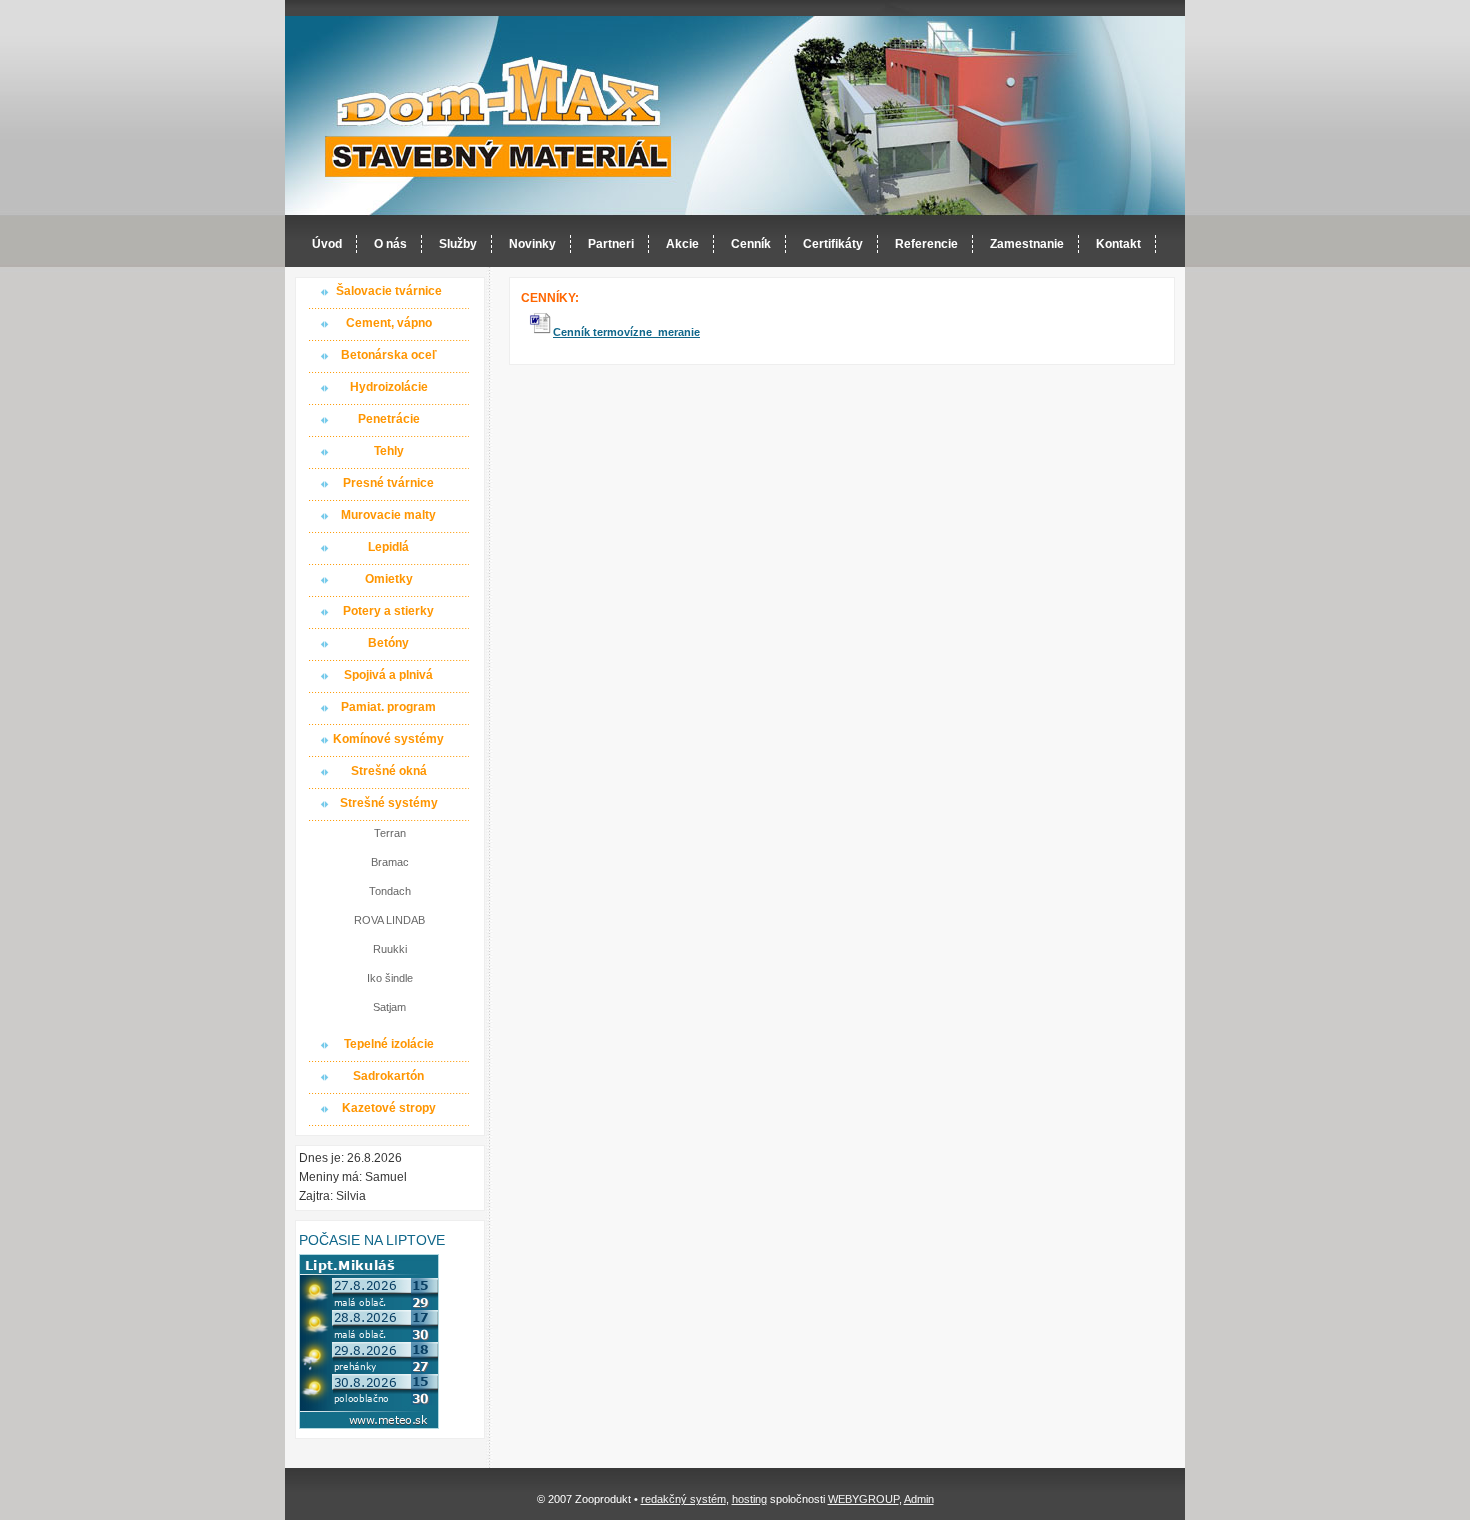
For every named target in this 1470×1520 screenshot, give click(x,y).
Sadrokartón (388, 1076)
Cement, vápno (389, 323)
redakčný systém (683, 1499)
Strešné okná (389, 771)
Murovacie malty (388, 515)
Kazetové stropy (389, 1108)
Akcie (682, 244)
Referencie (926, 244)
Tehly (389, 451)
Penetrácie (389, 419)
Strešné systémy (389, 803)
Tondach (390, 891)
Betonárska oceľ (389, 355)
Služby (458, 244)
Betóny (388, 643)
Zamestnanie (1027, 244)
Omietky (389, 579)
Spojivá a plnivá (388, 675)
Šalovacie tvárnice (389, 291)
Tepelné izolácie (389, 1044)
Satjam (389, 1007)
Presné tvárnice (388, 483)
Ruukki (390, 949)
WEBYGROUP (863, 1499)
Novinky (532, 244)
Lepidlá (388, 547)
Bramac (390, 862)
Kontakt (1118, 244)
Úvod (327, 244)
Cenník (751, 244)
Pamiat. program (388, 707)
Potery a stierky (388, 611)
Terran (390, 833)
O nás (390, 244)
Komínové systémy (388, 739)
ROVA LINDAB (389, 920)
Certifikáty (833, 244)
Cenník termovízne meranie (626, 332)
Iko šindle (390, 978)
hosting (749, 1499)
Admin (919, 1499)
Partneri (611, 244)
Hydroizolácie (389, 387)
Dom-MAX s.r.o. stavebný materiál (499, 116)
